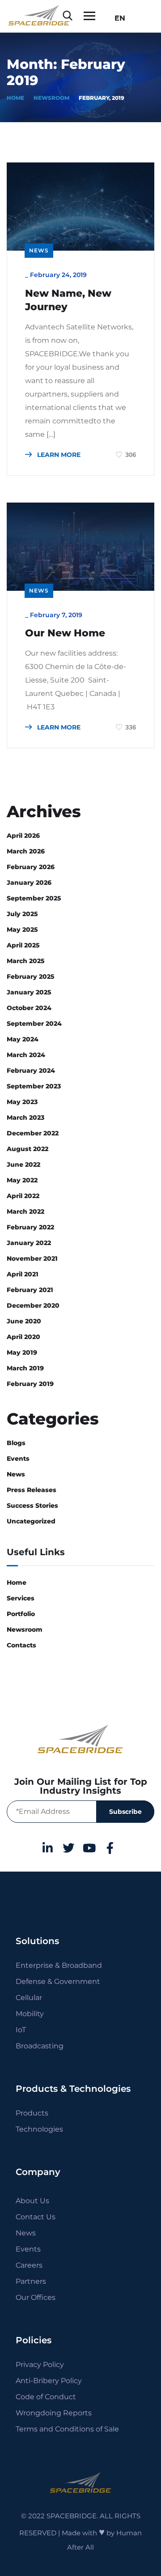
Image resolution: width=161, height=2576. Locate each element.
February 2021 (30, 1290)
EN (117, 18)
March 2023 (25, 1117)
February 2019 (30, 1384)
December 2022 (33, 1133)
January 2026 (29, 883)
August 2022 (28, 1149)
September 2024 (34, 1024)
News (39, 250)
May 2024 (23, 1039)
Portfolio (21, 1614)
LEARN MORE (58, 455)
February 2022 (30, 1227)
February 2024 (31, 1070)
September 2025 (34, 898)
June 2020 (24, 1321)
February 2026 (31, 867)
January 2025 (29, 992)
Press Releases (32, 1490)
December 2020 (33, 1305)
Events (18, 1459)
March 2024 (26, 1055)
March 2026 (26, 851)
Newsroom (51, 98)
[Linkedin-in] (48, 1848)
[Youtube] (89, 1848)
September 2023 (34, 1086)
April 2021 (23, 1274)
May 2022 (22, 1180)
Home (15, 98)
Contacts (21, 1645)
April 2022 (23, 1196)
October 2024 (29, 1008)
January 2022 (29, 1243)
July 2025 (22, 914)
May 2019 (22, 1352)
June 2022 (23, 1164)
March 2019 (25, 1368)
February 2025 (31, 977)
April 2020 (23, 1337)
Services (21, 1598)
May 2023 (22, 1102)
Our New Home (65, 633)
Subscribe (125, 1812)
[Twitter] (68, 1848)
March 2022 (25, 1211)
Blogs (16, 1443)
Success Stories (32, 1506)
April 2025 (23, 945)
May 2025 (22, 930)
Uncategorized (31, 1521)
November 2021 (32, 1258)
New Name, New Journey (68, 300)
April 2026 (23, 836)
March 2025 (26, 961)
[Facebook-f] (110, 1848)
